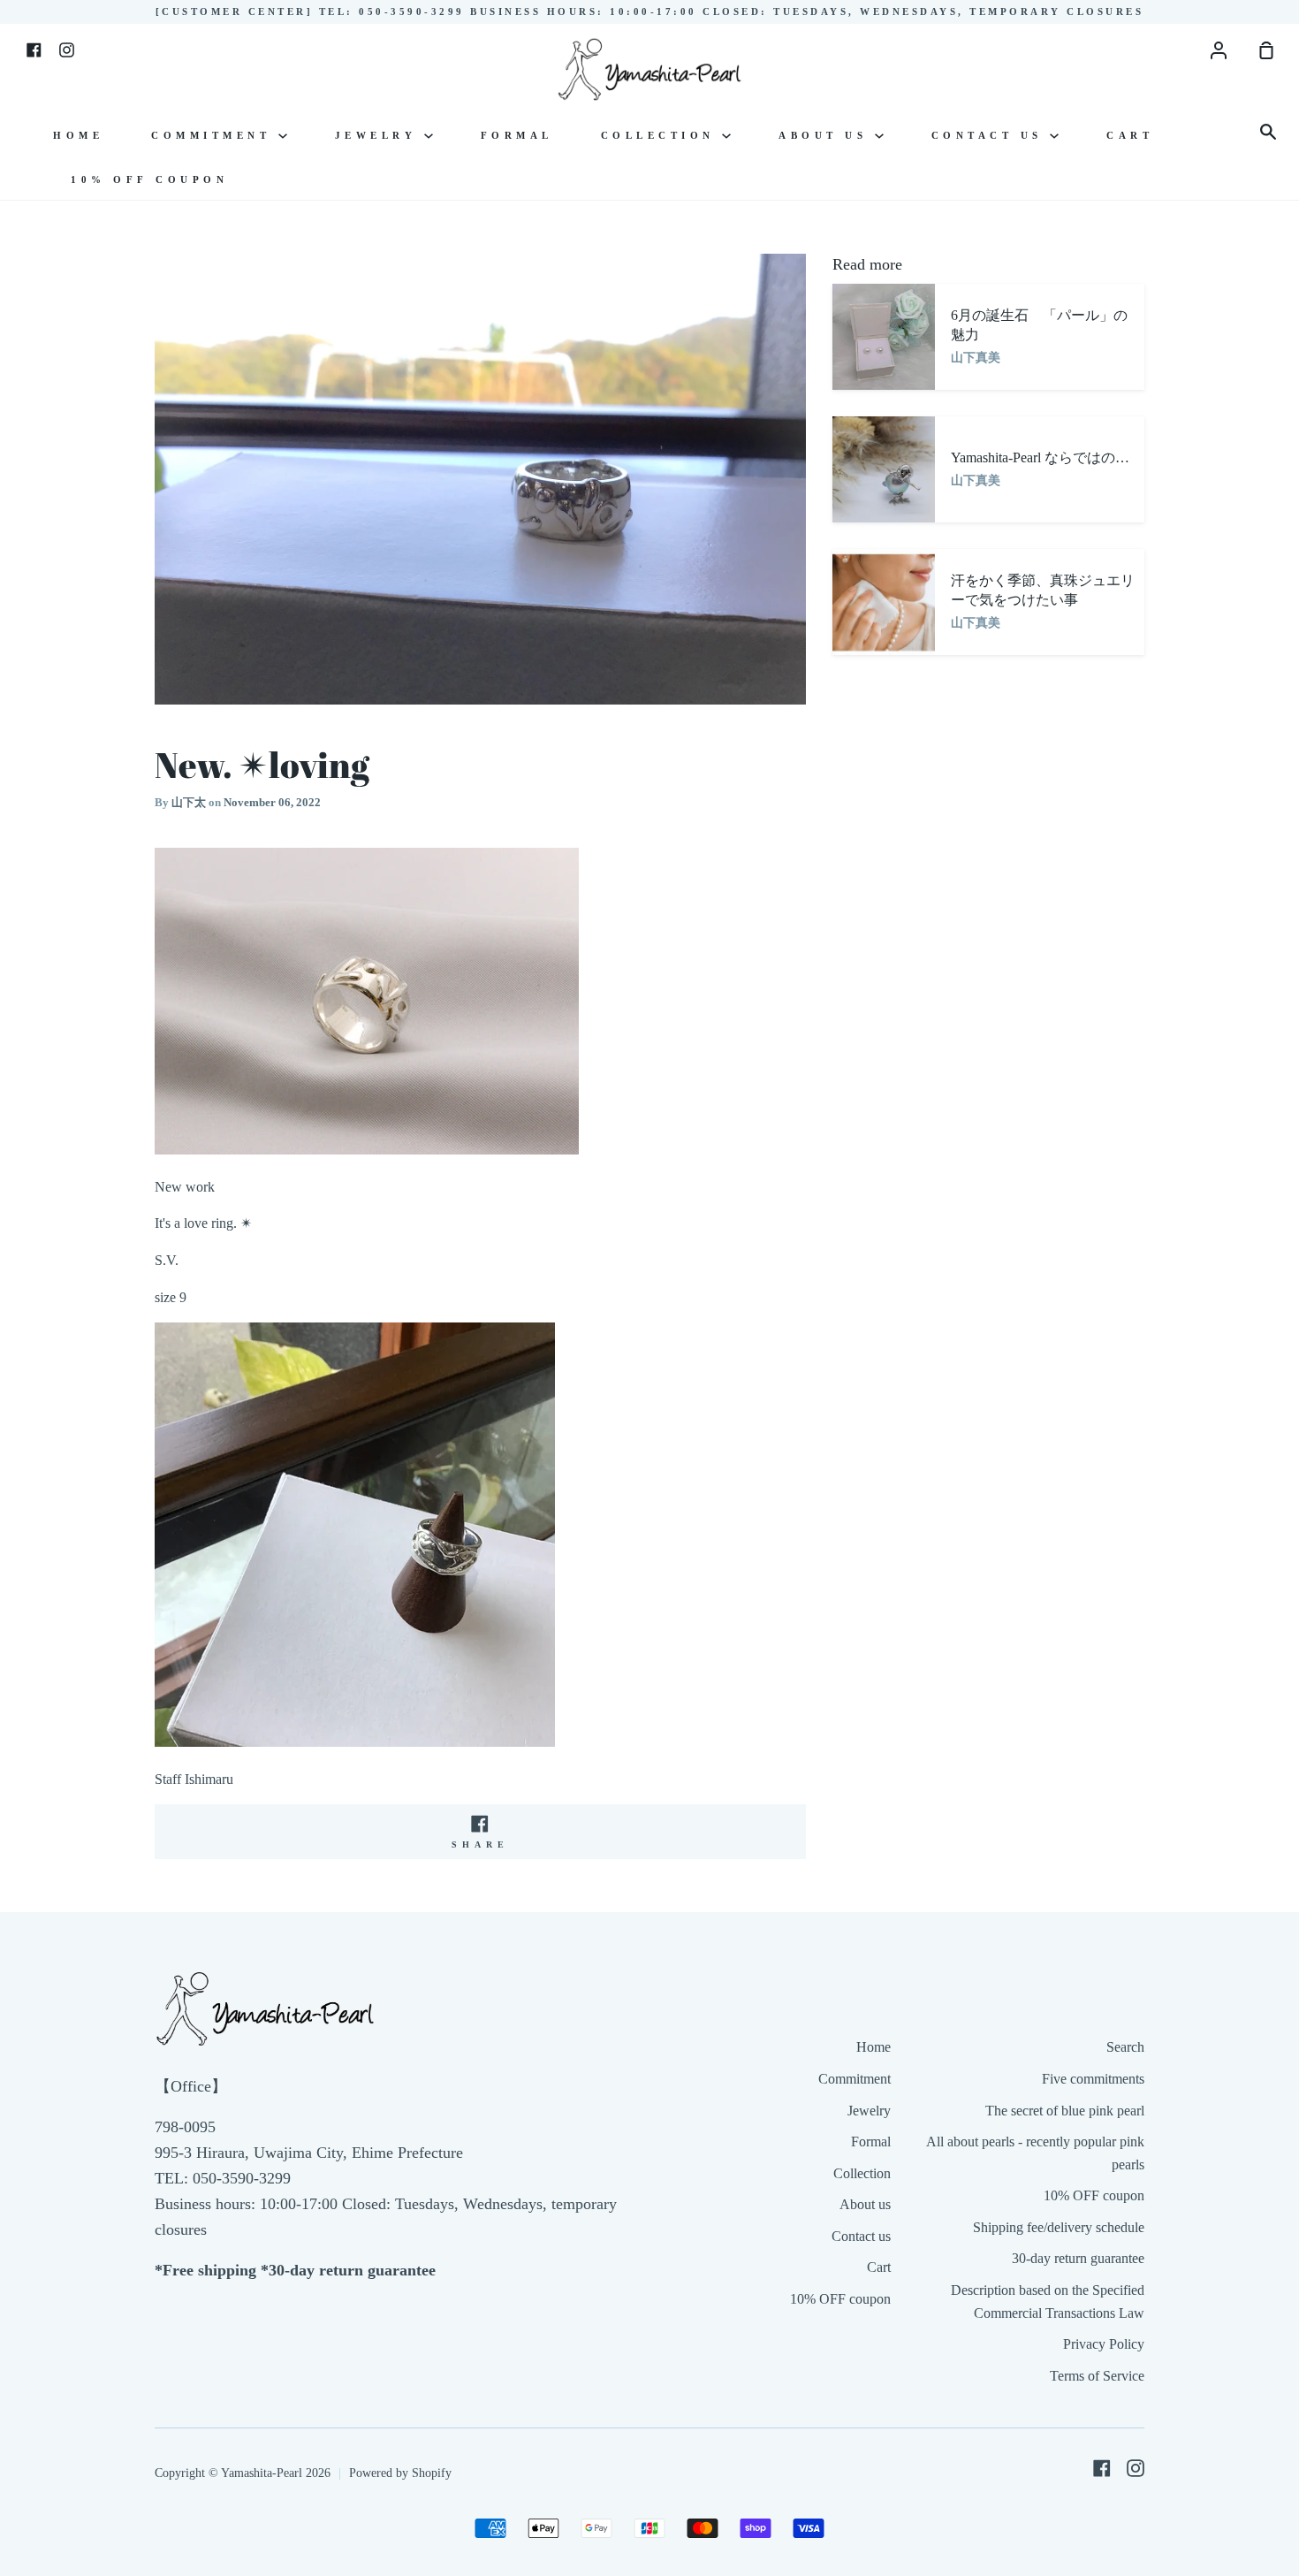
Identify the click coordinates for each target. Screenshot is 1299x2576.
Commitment (215, 135)
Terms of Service (1097, 2376)
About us (827, 135)
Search (1125, 2047)
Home (78, 135)
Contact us (991, 135)
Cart (1130, 135)
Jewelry (380, 135)
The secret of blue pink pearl (1065, 2111)
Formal (517, 135)
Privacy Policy (1104, 2344)
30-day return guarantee (1078, 2258)
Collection (662, 135)
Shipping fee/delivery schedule (1059, 2227)
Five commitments (1093, 2079)
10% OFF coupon (149, 179)
